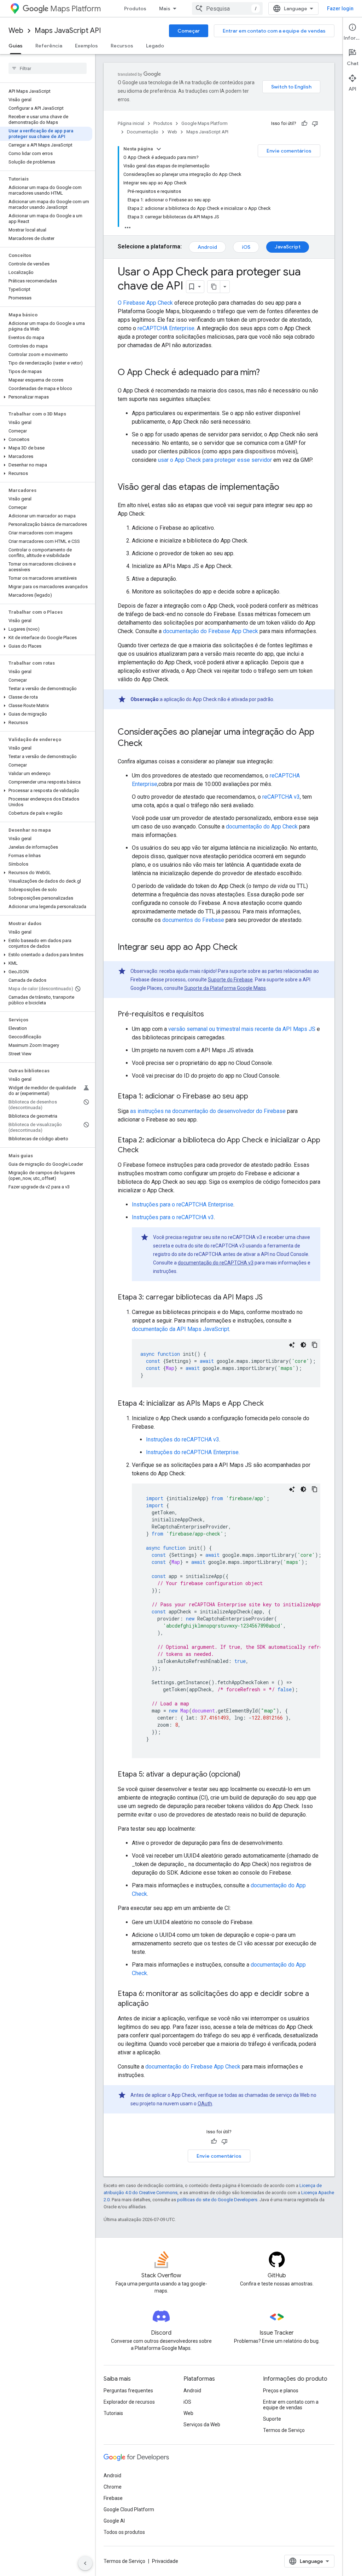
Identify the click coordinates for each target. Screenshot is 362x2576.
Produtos (135, 8)
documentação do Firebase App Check (211, 631)
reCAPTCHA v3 (281, 797)
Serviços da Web (202, 2425)
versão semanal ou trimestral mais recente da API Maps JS (242, 1029)
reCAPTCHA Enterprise (166, 328)
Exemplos (86, 46)
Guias (16, 46)
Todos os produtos (124, 2532)
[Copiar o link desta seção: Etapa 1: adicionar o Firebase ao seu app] (255, 1097)
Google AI (114, 2521)
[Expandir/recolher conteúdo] (159, 149)
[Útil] (304, 124)
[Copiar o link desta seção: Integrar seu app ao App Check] (245, 948)
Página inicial (131, 123)
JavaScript (288, 247)
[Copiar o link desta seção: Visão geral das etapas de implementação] (286, 488)
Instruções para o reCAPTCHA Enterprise (183, 1204)
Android (207, 247)
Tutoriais (113, 2413)
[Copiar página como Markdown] (214, 287)
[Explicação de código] (292, 1345)
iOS (246, 247)
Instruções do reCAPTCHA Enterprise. (193, 1452)
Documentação (143, 132)
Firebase (113, 2498)
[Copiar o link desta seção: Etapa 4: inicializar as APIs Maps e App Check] (271, 1404)
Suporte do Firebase (230, 980)
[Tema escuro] (303, 1345)
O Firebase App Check (145, 303)
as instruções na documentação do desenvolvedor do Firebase (208, 1111)
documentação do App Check (262, 827)
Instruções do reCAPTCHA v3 (183, 1439)
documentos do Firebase (193, 920)
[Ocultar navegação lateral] (85, 2563)
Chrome (113, 2487)
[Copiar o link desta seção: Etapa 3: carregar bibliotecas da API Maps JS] (270, 1298)
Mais (165, 8)
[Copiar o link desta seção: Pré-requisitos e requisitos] (211, 1015)
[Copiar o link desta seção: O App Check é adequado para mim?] (267, 373)
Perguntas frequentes (128, 2391)
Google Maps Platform (205, 123)
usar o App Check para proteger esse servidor (215, 460)
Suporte (272, 2419)
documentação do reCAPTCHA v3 (216, 1263)
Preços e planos (281, 2391)
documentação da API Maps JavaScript (180, 1329)
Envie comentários (289, 151)
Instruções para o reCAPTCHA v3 (173, 1217)
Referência (49, 46)
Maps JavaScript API (68, 31)
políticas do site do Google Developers (217, 2200)
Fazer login (340, 8)
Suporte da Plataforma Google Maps (225, 988)
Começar (189, 31)
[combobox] (227, 8)
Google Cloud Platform (129, 2509)
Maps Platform (75, 9)
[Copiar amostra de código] (315, 1345)
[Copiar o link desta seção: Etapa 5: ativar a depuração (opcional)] (247, 1775)
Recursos (122, 46)
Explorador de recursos (129, 2402)
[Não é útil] (315, 124)
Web (16, 31)
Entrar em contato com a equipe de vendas (274, 31)
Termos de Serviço (284, 2430)
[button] (46, 397)
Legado (155, 46)
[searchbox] (48, 68)
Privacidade (165, 2561)
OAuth (205, 2104)
